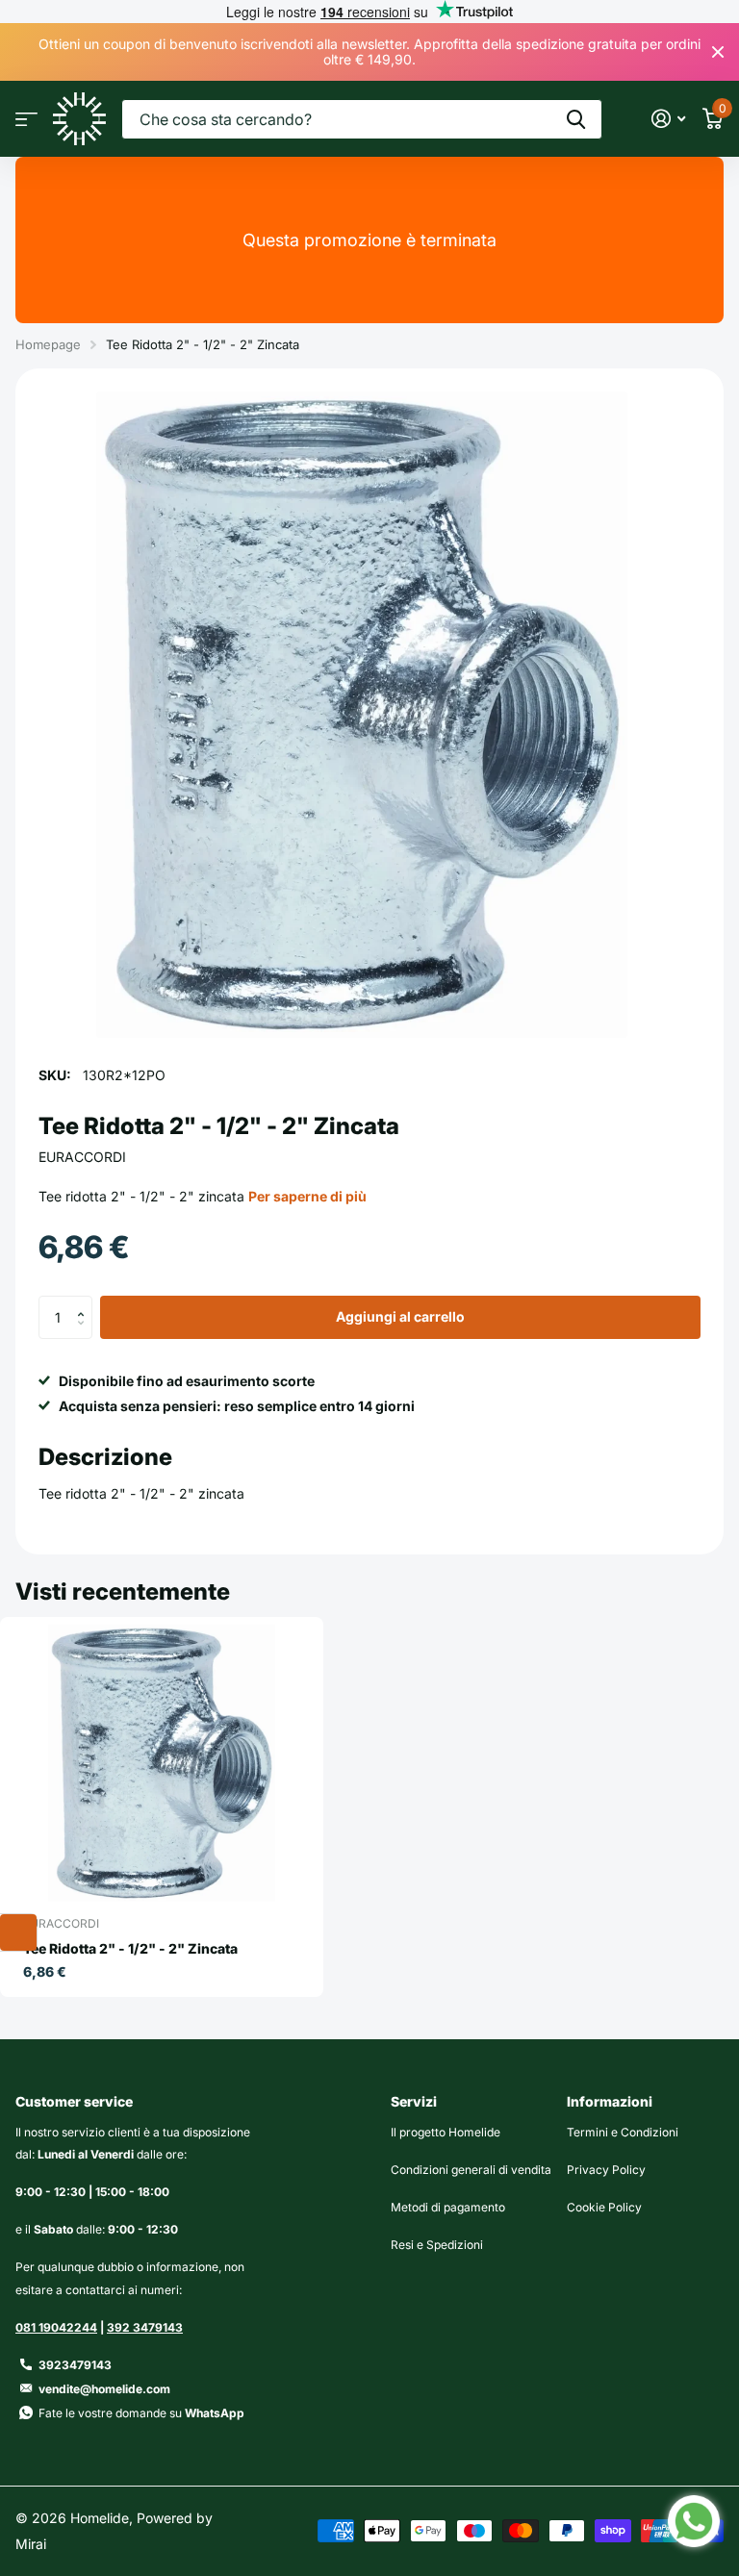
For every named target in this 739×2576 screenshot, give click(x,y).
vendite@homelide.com (104, 2389)
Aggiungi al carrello (400, 1316)
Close (718, 52)
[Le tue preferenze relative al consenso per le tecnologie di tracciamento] (18, 1932)
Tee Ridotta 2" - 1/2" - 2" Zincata (130, 1948)
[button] (85, 1301)
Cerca (576, 119)
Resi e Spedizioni (437, 2245)
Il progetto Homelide (446, 2132)
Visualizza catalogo (26, 119)
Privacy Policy (606, 2170)
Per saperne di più (307, 1196)
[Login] (668, 119)
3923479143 (75, 2365)
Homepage (48, 344)
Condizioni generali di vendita (471, 2170)
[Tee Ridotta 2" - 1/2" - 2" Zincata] (162, 1763)
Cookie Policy (604, 2207)
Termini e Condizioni (623, 2132)
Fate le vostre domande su (141, 2413)
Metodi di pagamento (448, 2207)
